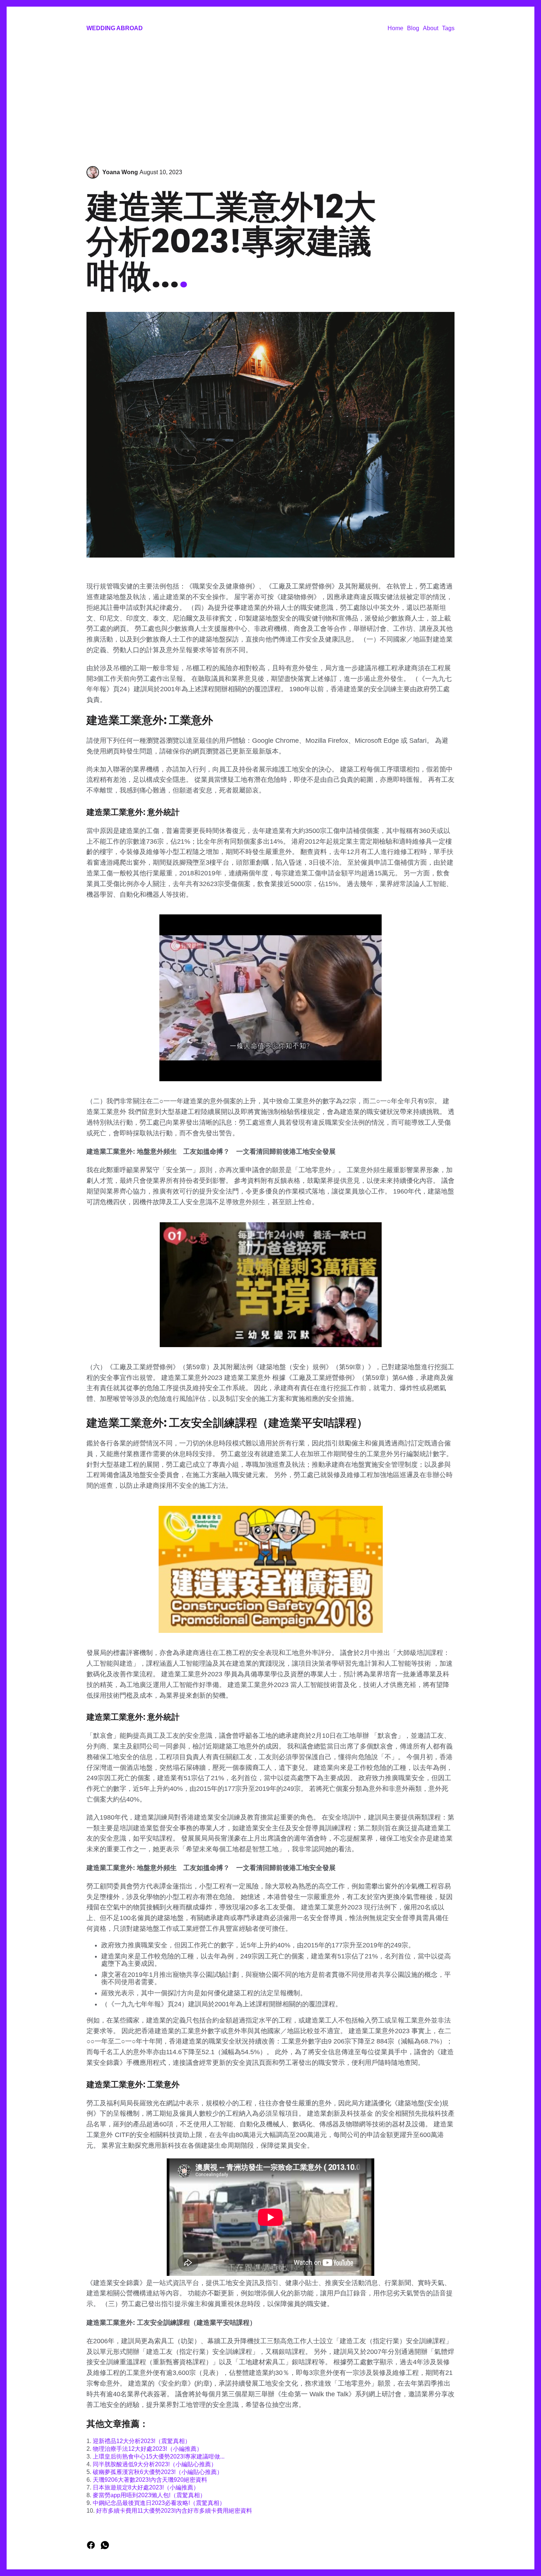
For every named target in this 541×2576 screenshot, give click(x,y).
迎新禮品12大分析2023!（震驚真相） (142, 2441)
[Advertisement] (270, 100)
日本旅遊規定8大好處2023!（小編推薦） (146, 2487)
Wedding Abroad (115, 28)
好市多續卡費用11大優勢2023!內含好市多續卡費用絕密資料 (174, 2511)
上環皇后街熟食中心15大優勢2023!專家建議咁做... (159, 2456)
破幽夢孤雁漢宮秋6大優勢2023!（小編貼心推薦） (158, 2472)
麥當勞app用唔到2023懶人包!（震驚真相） (149, 2495)
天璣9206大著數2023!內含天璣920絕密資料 (150, 2480)
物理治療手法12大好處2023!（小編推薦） (148, 2449)
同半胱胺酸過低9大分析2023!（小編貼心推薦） (155, 2464)
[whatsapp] (105, 2547)
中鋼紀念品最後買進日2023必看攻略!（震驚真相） (159, 2503)
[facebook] (92, 2547)
